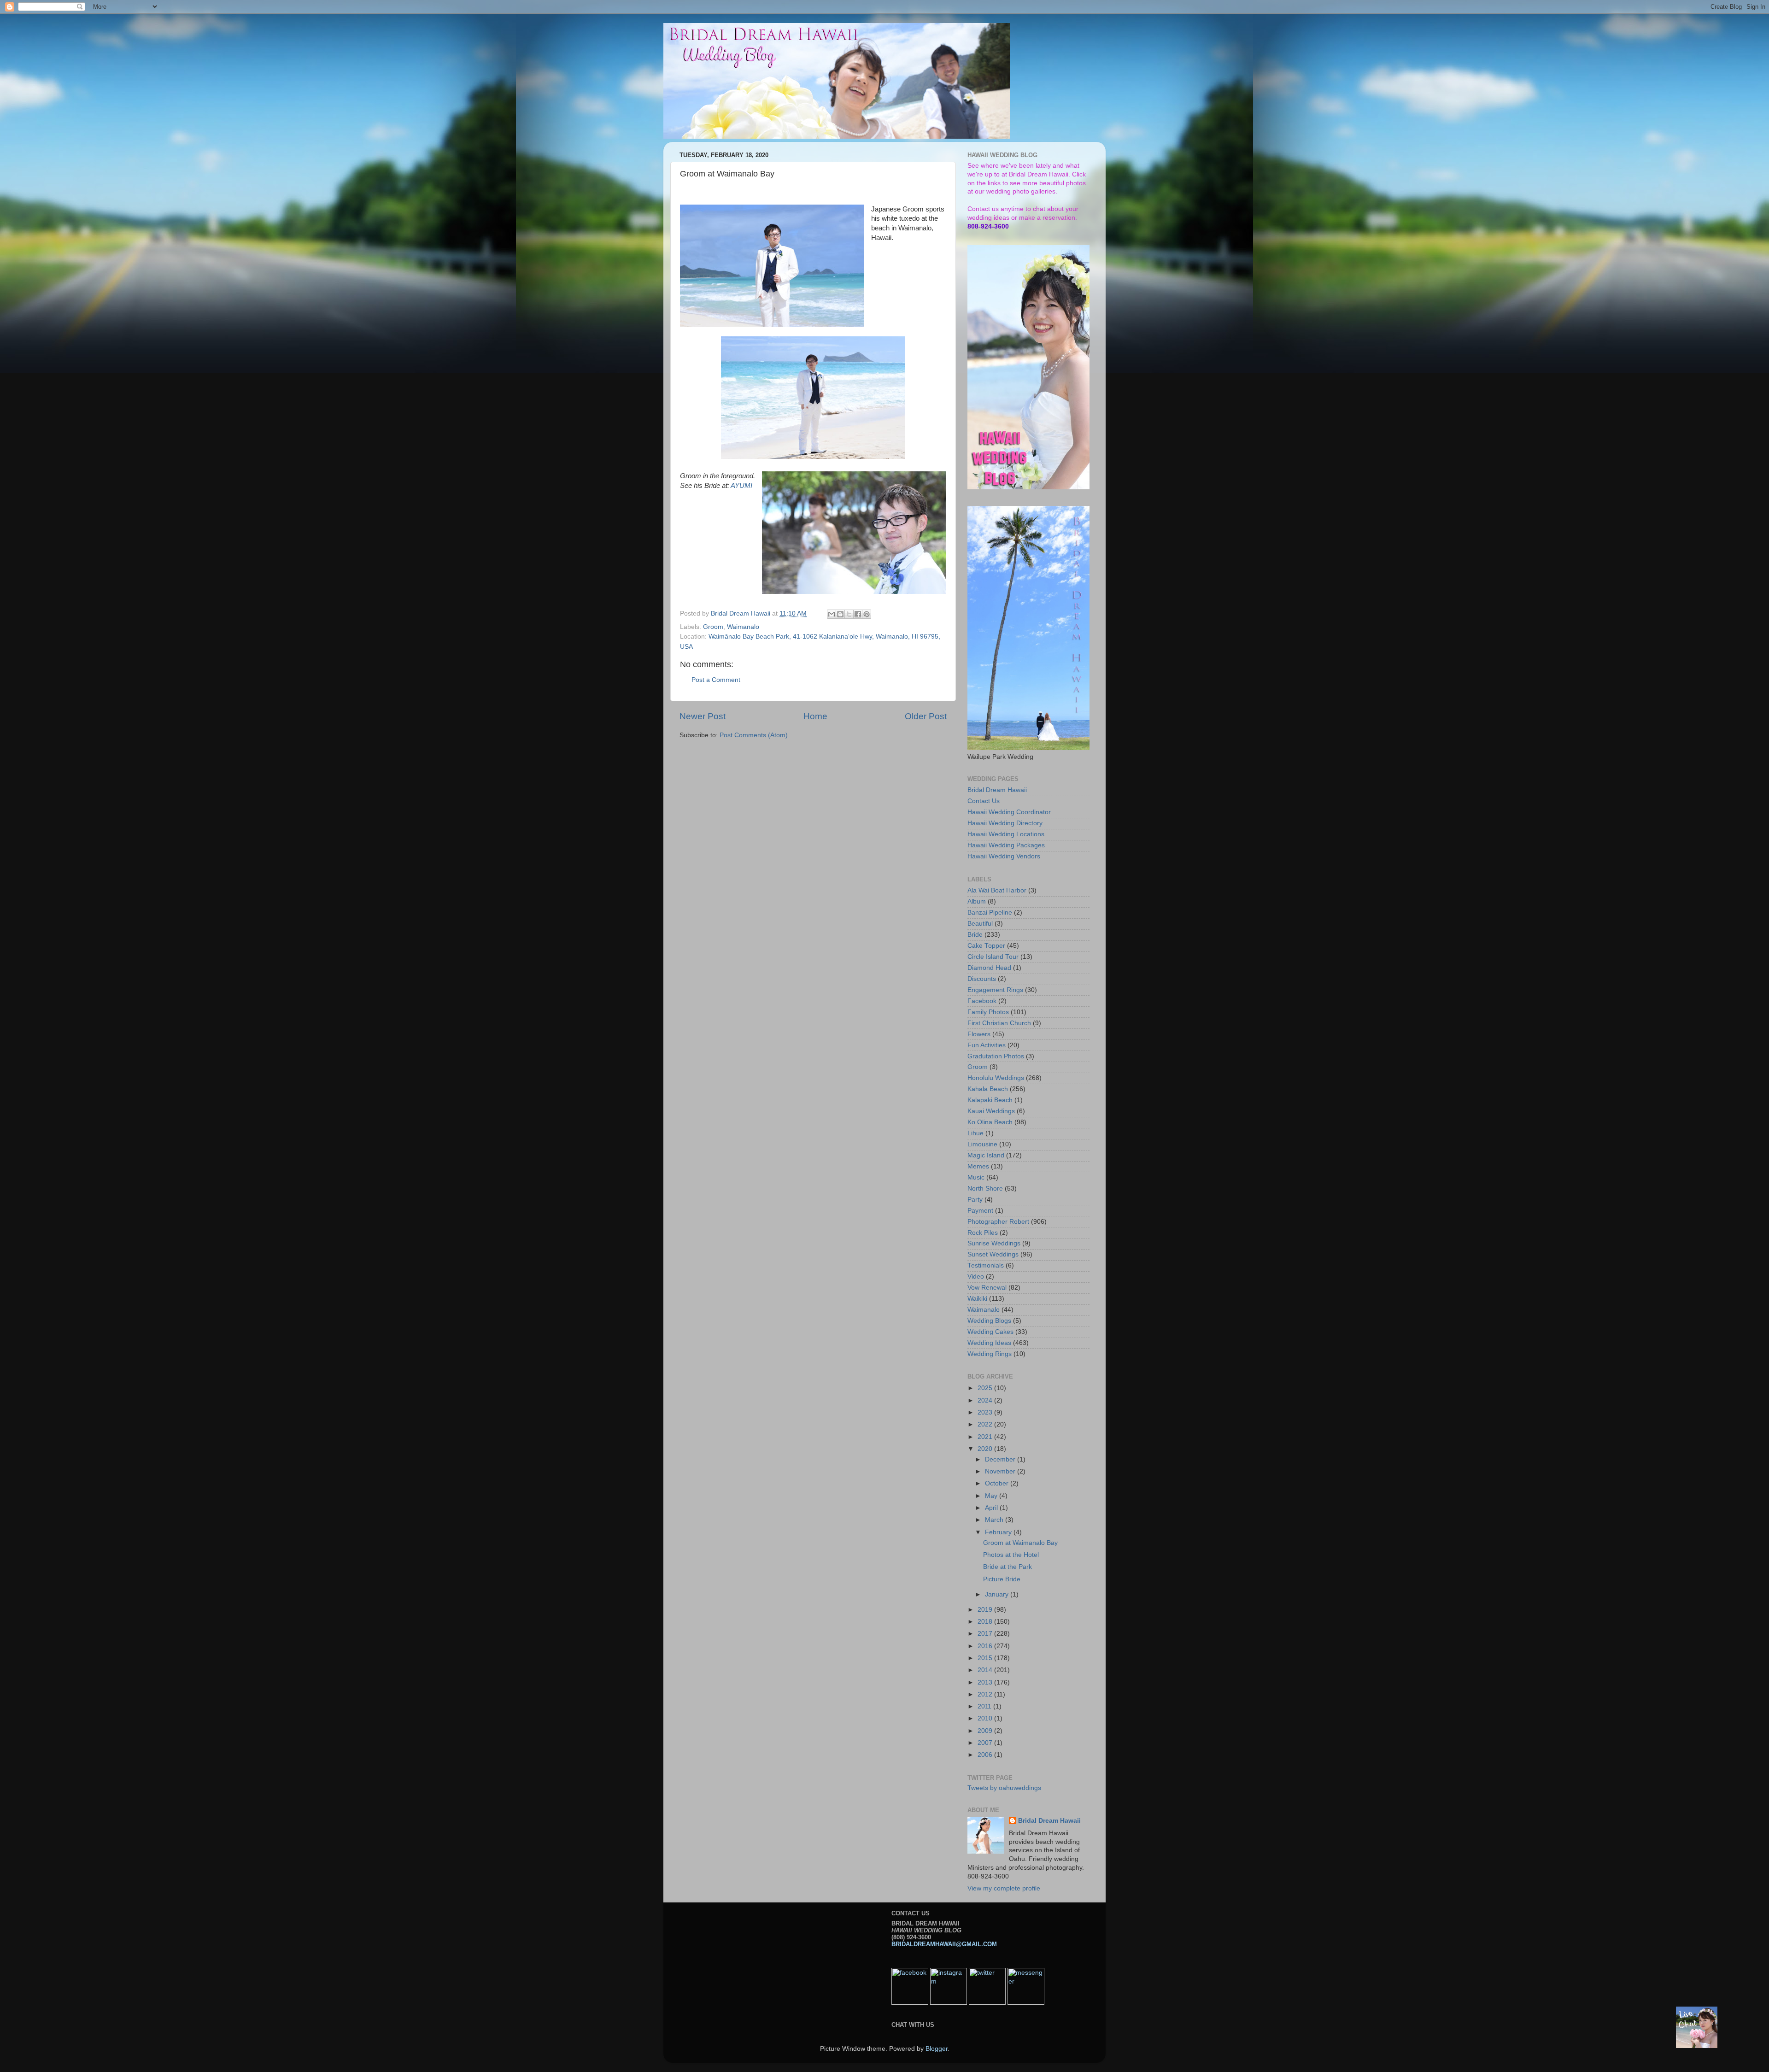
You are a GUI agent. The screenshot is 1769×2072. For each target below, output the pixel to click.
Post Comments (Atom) (754, 735)
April (992, 1508)
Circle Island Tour (993, 957)
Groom (713, 627)
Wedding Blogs (989, 1321)
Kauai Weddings (991, 1111)
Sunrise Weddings (994, 1243)
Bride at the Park (1008, 1567)
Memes (978, 1166)
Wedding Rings (990, 1354)
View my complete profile (1004, 1888)
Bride (975, 935)
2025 (986, 1388)
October (998, 1483)
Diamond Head (989, 968)
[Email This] (832, 614)
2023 (986, 1412)
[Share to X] (849, 614)
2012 (986, 1694)
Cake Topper (986, 946)
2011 (985, 1706)
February (999, 1532)
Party (975, 1200)
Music (976, 1177)
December (1001, 1459)
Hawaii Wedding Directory (1005, 823)
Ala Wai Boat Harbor (997, 890)
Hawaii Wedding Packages (1006, 845)
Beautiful (980, 924)
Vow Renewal (987, 1288)
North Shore (985, 1189)
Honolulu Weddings (996, 1078)
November (1001, 1471)
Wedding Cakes (990, 1332)
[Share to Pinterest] (867, 614)
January (998, 1594)
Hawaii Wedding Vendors (1004, 856)
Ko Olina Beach (990, 1122)
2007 (986, 1743)
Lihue (975, 1133)
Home (815, 716)
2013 (986, 1682)
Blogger (937, 2049)
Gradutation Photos (996, 1056)
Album (977, 901)
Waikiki (977, 1299)
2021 (986, 1437)
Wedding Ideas (989, 1343)
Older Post (926, 716)
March (995, 1520)
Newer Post (703, 716)
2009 (986, 1731)
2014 (986, 1670)
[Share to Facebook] (858, 614)
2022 (986, 1424)
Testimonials (986, 1265)
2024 (986, 1400)
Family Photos (988, 1012)
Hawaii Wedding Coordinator (1009, 812)
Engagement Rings (995, 990)
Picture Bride (1002, 1579)
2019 (986, 1610)
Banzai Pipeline (990, 913)
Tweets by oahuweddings (1004, 1788)
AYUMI (741, 486)
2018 (986, 1622)
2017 (986, 1634)
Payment (980, 1211)
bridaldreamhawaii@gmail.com (944, 1944)
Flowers (979, 1034)
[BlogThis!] (840, 614)
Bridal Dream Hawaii (997, 790)
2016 (986, 1646)
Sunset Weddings (993, 1254)
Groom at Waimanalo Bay (1020, 1543)
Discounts (982, 979)
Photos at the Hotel (1011, 1555)
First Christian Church (999, 1023)
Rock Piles (983, 1233)
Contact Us (984, 801)
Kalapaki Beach (990, 1100)
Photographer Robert (998, 1222)
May (992, 1496)
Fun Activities (987, 1045)
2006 (986, 1755)
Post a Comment (716, 680)
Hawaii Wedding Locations (1006, 834)
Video (976, 1277)
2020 (986, 1449)
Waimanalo (743, 627)
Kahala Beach (988, 1089)
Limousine (982, 1144)
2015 (986, 1658)
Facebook (982, 1001)
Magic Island (986, 1155)
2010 (986, 1718)
